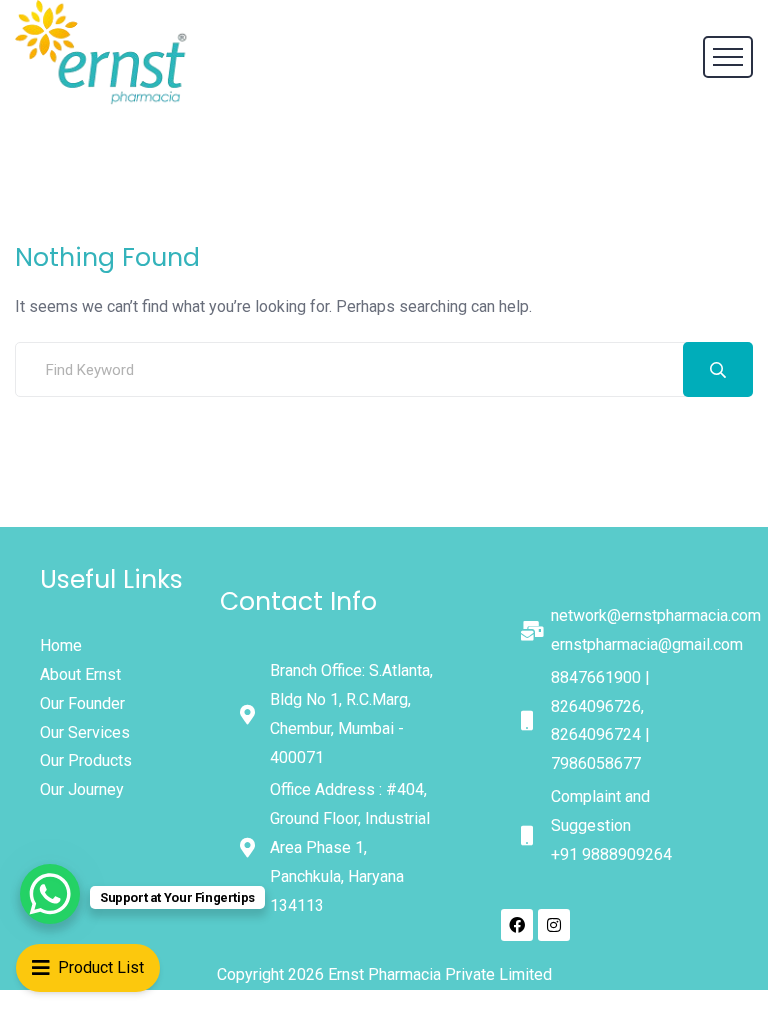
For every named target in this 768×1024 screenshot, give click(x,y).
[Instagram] (554, 925)
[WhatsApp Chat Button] (50, 894)
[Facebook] (517, 925)
